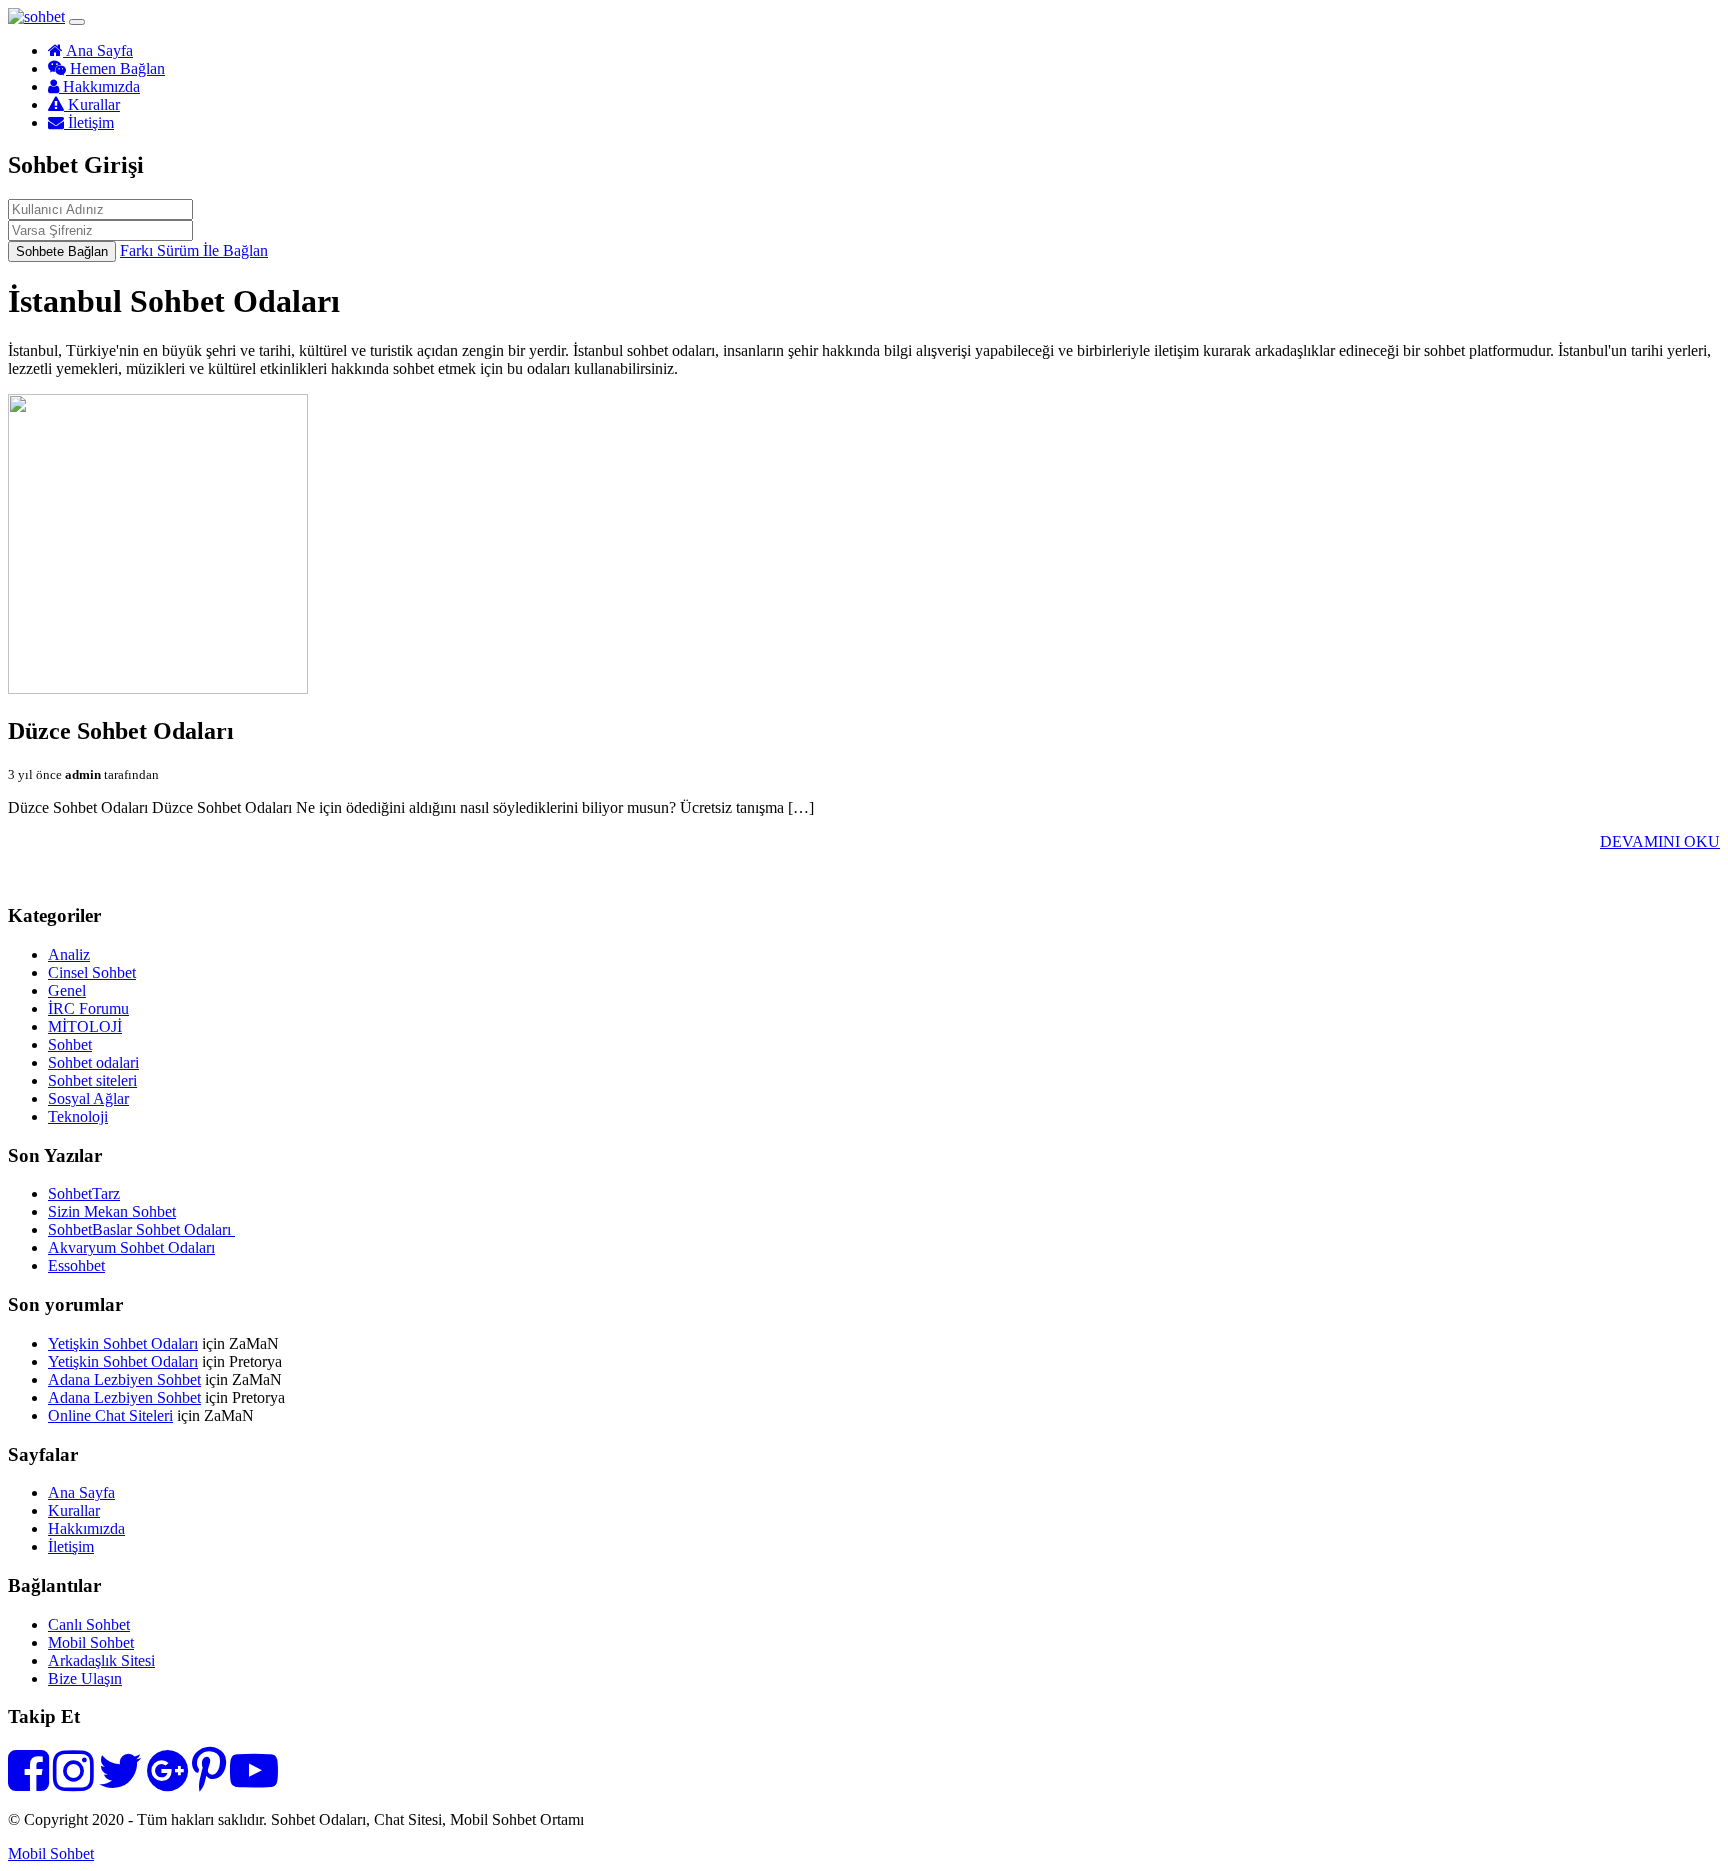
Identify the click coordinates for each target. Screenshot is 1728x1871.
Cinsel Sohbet (92, 972)
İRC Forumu (88, 1008)
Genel (67, 990)
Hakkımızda (99, 86)
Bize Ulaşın (85, 1678)
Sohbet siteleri (92, 1080)
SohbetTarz (84, 1193)
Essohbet (76, 1265)
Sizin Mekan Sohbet (112, 1211)
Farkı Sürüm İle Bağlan (194, 250)
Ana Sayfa (98, 50)
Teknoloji (78, 1116)
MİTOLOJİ (85, 1026)
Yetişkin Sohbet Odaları (123, 1343)
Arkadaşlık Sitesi (101, 1660)
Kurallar (92, 104)
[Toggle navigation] (77, 22)
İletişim (89, 122)
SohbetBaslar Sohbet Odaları (141, 1229)
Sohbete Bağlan (62, 251)
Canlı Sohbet (89, 1624)
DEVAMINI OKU (1660, 841)
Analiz (69, 954)
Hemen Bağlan (115, 68)
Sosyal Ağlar (88, 1098)
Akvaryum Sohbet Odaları (131, 1247)
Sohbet (70, 1044)
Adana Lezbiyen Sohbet (124, 1379)
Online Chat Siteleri (110, 1415)
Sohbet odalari (93, 1062)
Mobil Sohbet (91, 1642)
